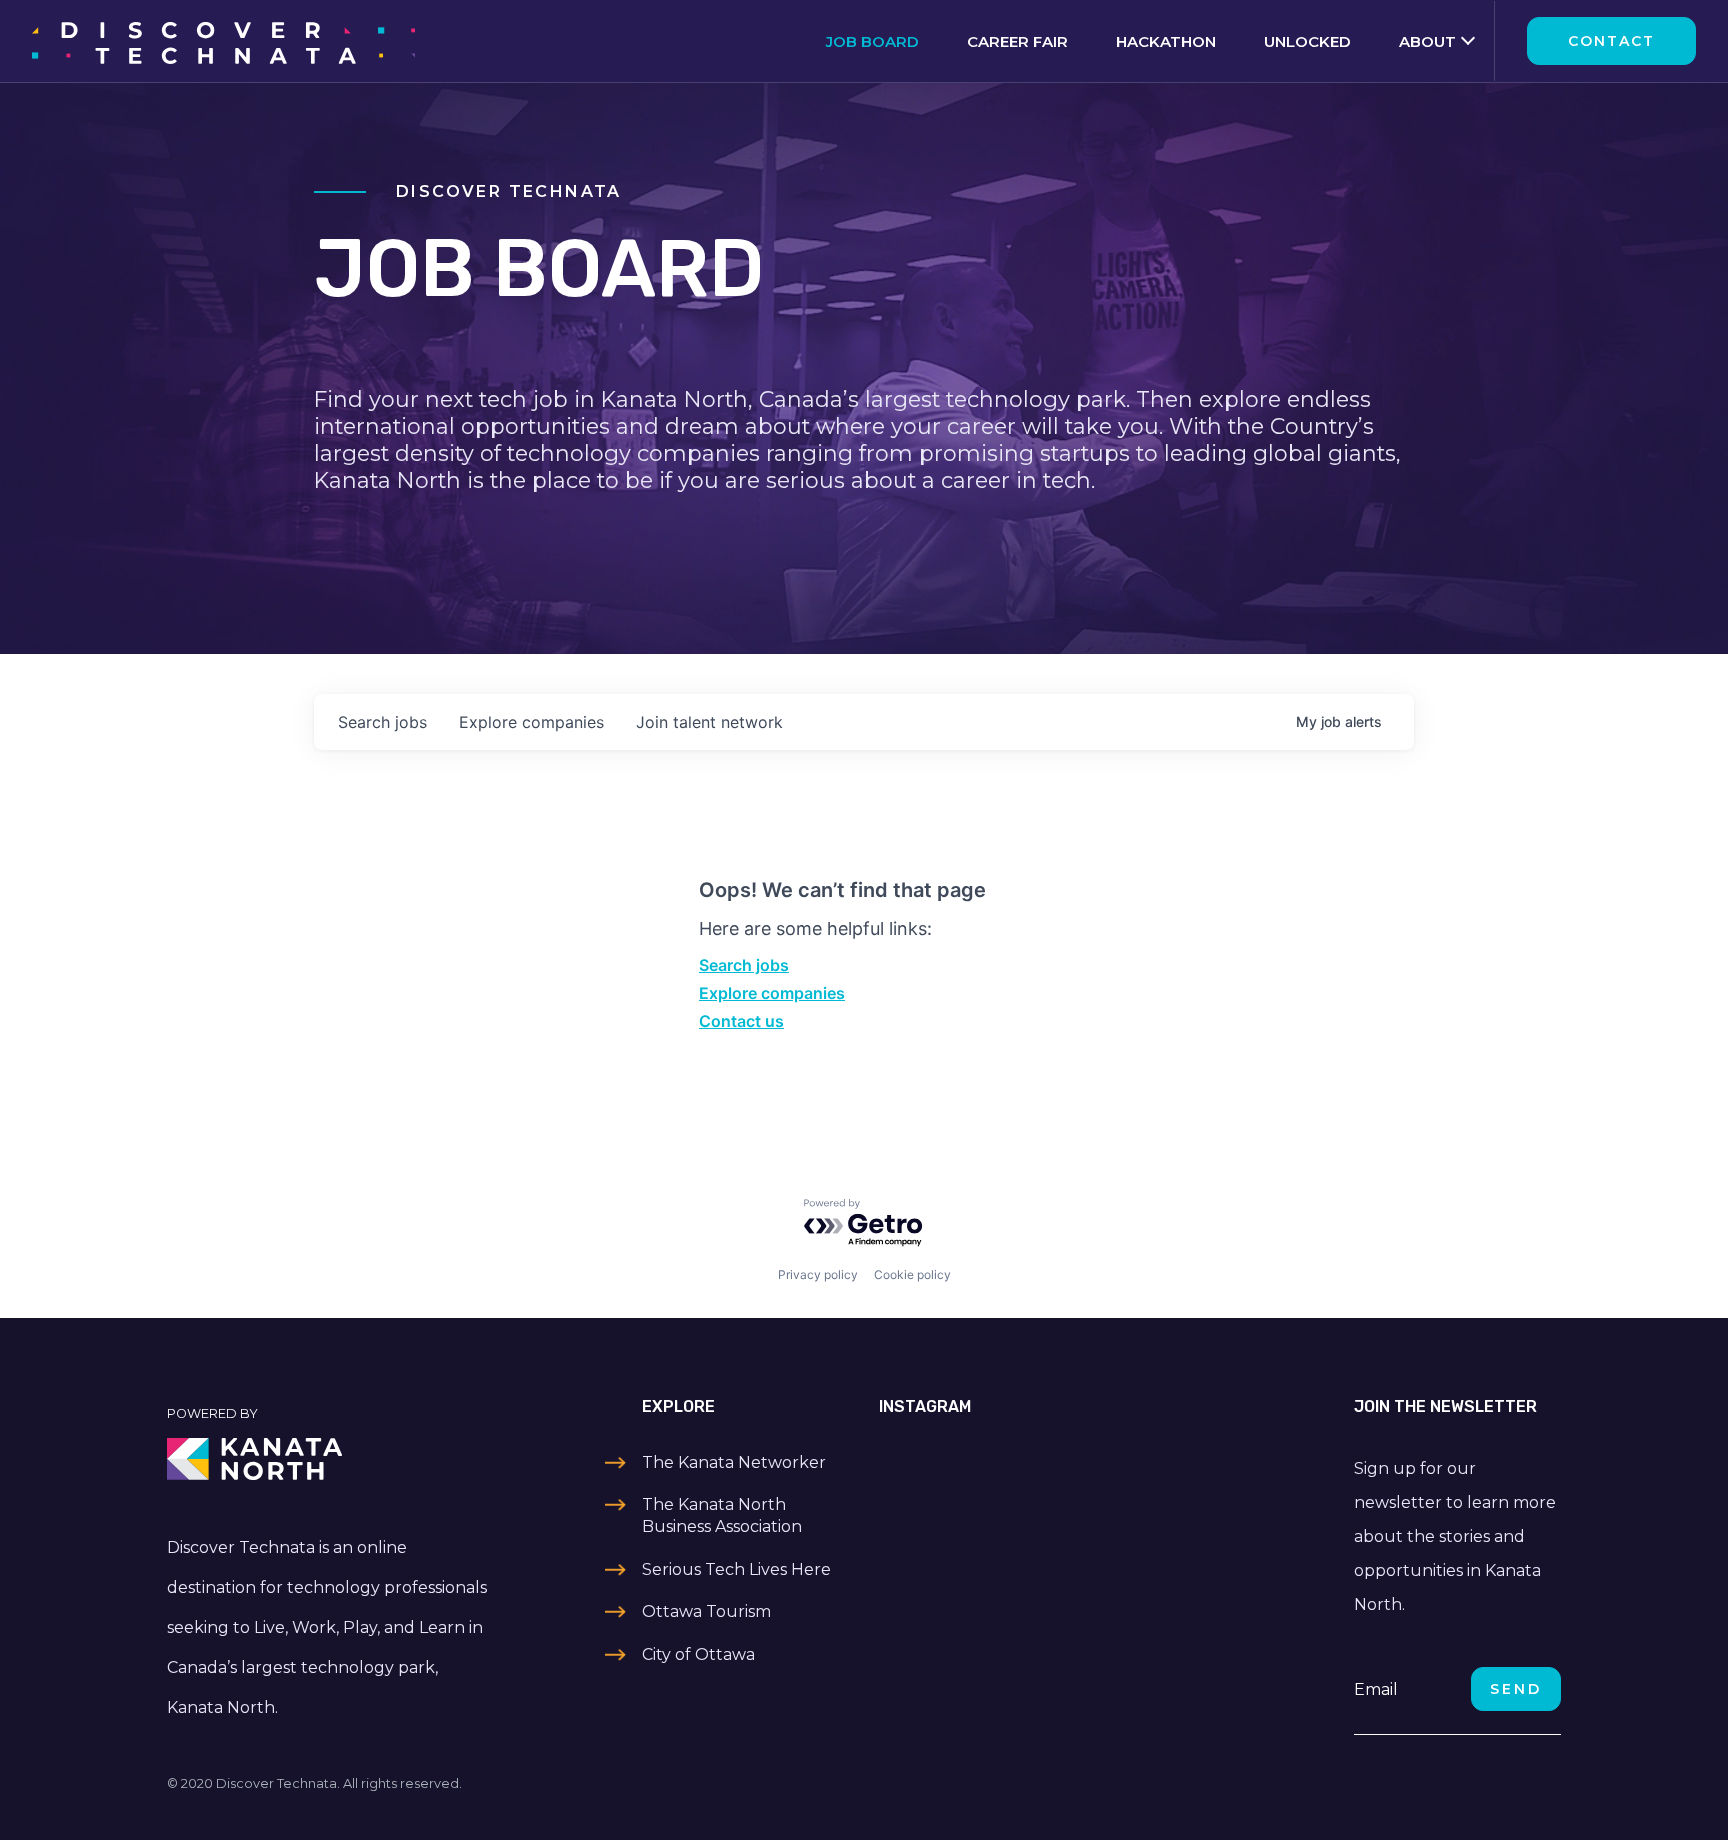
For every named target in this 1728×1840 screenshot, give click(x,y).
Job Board (872, 41)
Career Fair (1017, 41)
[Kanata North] (330, 1459)
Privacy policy (818, 1274)
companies (531, 722)
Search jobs (744, 965)
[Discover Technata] (223, 41)
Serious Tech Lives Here (736, 1569)
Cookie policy (912, 1274)
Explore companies (772, 993)
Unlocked (1307, 41)
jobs (382, 722)
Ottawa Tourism (706, 1611)
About (1427, 41)
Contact (1611, 41)
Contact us (741, 1021)
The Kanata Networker (734, 1462)
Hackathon (1166, 41)
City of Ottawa (698, 1654)
